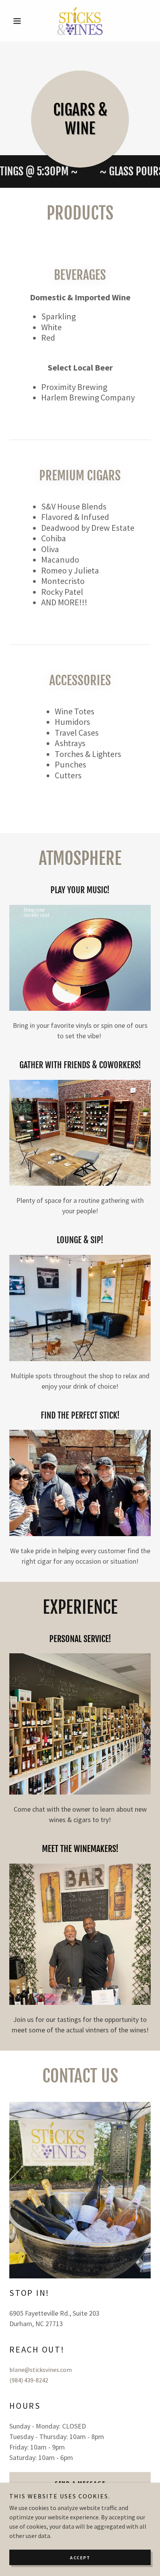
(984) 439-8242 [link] (29, 2380)
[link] (80, 21)
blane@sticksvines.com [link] (41, 2370)
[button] (20, 21)
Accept (80, 2558)
